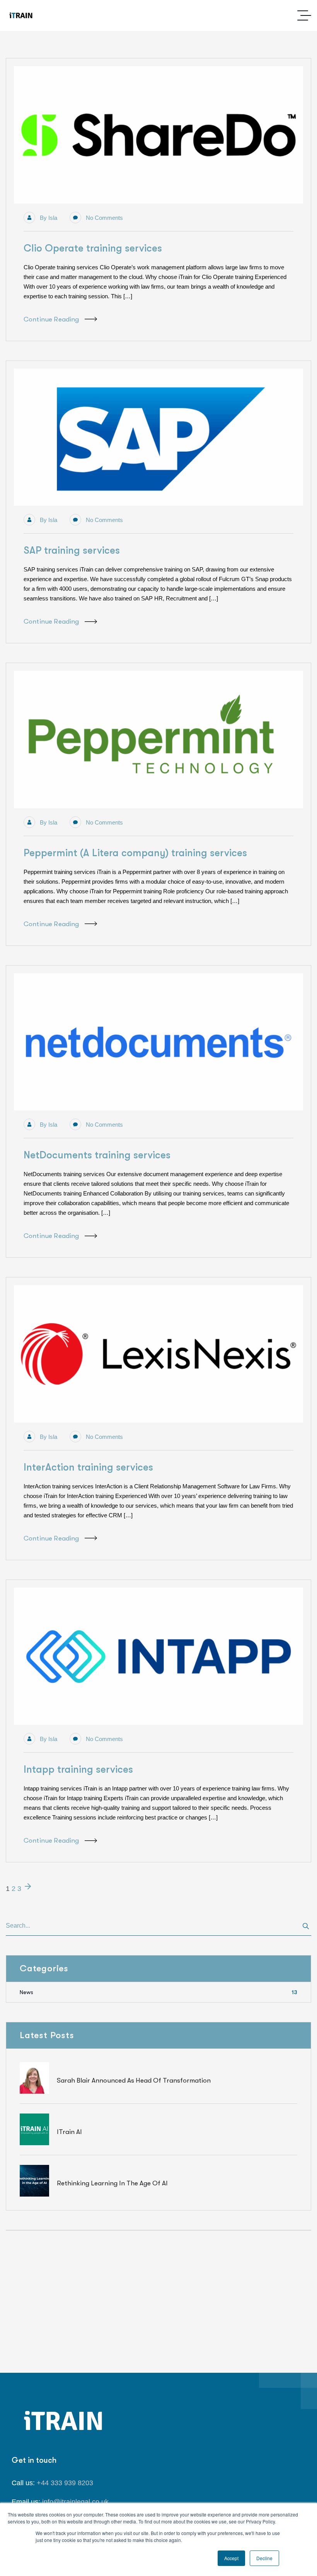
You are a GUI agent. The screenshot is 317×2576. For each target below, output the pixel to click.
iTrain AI (69, 2132)
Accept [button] (231, 2558)
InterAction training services (88, 1467)
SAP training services (72, 550)
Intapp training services (78, 1769)
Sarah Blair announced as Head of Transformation (134, 2080)
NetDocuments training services (97, 1155)
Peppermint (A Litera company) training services (135, 853)
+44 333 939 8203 (65, 2483)
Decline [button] (264, 2558)
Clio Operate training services (93, 248)
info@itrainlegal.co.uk (75, 2502)
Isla (53, 218)
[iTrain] (21, 16)
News (158, 1992)
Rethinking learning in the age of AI (112, 2183)
